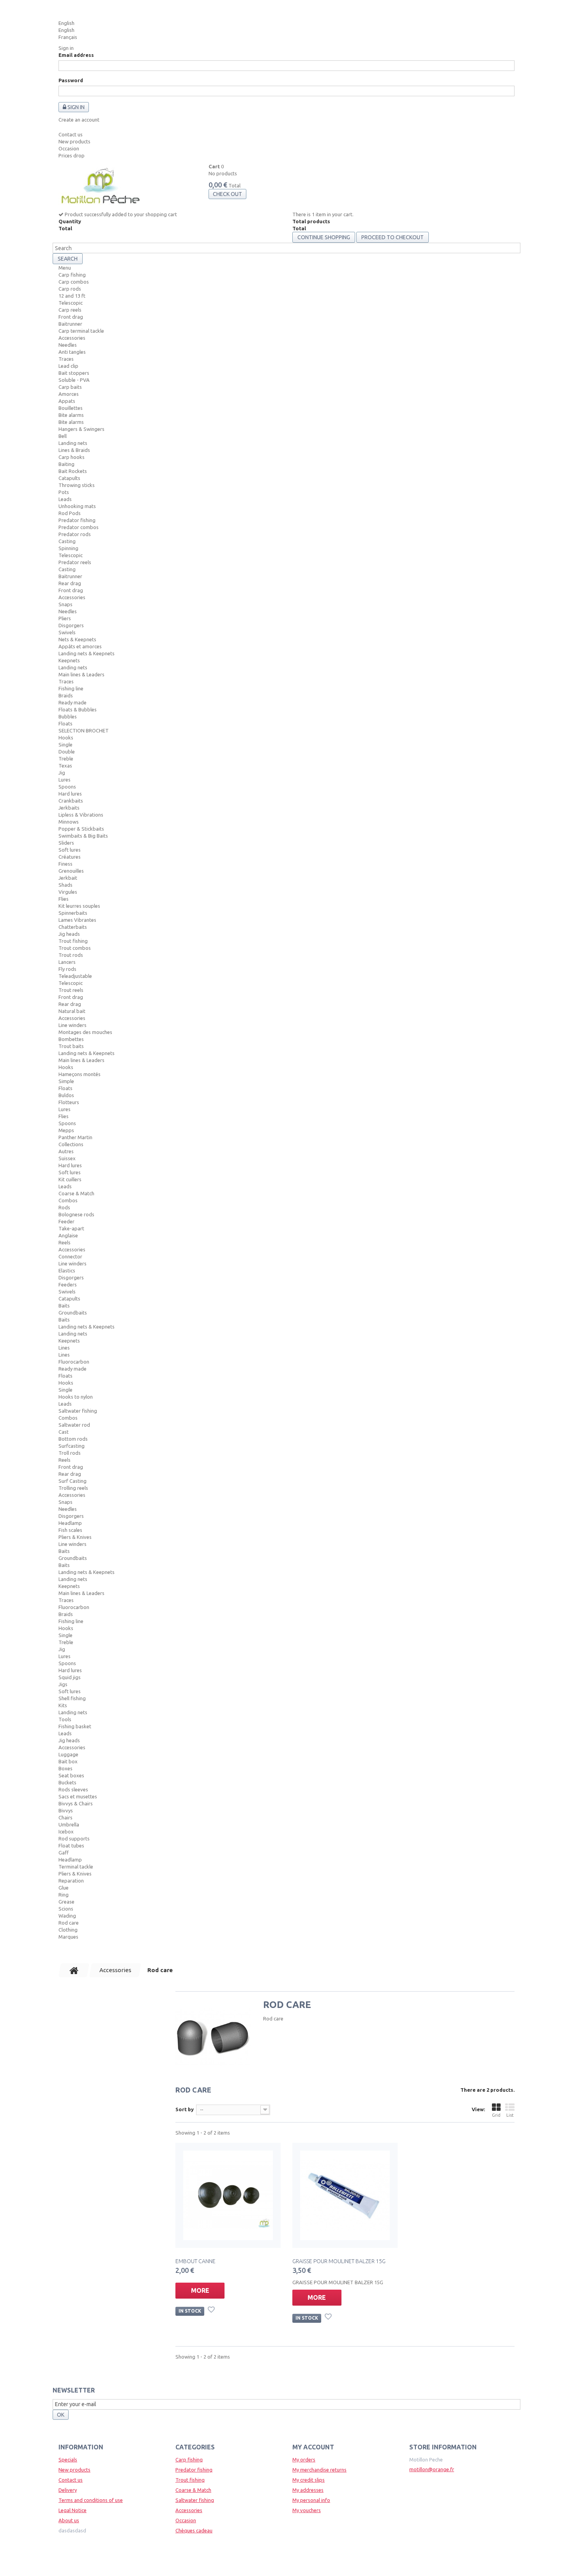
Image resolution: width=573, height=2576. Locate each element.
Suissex (67, 1158)
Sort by (185, 2109)
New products (74, 141)
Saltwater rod (74, 1425)
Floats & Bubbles (78, 709)
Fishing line (71, 688)
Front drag (71, 317)
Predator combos (79, 527)
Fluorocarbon (74, 1362)
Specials (68, 2460)
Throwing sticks (77, 485)
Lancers (67, 962)
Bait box (68, 1761)
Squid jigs (70, 1677)
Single (65, 745)
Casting (67, 541)
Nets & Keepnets (77, 639)
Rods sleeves (73, 1789)
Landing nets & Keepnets (87, 653)
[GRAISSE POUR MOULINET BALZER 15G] (345, 2195)
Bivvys (66, 1810)
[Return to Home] (74, 1970)
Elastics (67, 1270)
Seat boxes (71, 1775)
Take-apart (71, 1228)
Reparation (71, 1881)
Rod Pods (70, 513)
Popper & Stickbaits (81, 829)
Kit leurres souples (79, 906)
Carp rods (70, 289)
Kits (63, 1705)
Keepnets (69, 660)
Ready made (73, 702)
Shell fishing (72, 1698)
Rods (64, 1207)
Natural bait (72, 1011)
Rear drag (70, 583)
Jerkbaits (69, 808)
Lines (64, 1348)
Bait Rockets (73, 471)
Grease (66, 1902)
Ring (64, 1895)
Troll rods (70, 1453)
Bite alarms (71, 415)
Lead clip (68, 366)
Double (67, 752)
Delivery (68, 2490)
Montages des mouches (85, 1032)
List (510, 2115)
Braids (66, 695)
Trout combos (75, 948)
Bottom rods (73, 1439)
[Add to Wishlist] (212, 2311)
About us (69, 2520)
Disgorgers (71, 625)
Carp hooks (72, 457)
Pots (64, 492)
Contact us (71, 134)
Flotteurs (69, 1102)
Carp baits (70, 387)
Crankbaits (71, 801)
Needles (68, 345)
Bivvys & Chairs (76, 1803)
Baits (64, 1306)
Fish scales (70, 1530)
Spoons (67, 787)
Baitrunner (70, 324)
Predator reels (75, 562)
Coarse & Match (76, 1193)
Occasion (69, 148)
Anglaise (68, 1235)
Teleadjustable (75, 976)
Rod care (69, 1923)
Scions (66, 1909)
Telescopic (71, 303)
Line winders (73, 1025)
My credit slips (309, 2480)
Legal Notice (73, 2510)
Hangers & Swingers (81, 429)
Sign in (66, 48)
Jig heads (69, 934)
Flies (64, 899)
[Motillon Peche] (101, 187)
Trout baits (71, 1046)
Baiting (66, 464)
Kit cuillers (70, 1179)
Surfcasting (72, 1446)
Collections (71, 1144)
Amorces (69, 394)
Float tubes (71, 1846)
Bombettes (71, 1039)
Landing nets (73, 443)
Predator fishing (77, 520)
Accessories (72, 338)
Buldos (66, 1095)
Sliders (66, 843)
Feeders (68, 1284)
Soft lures (70, 850)
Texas (65, 766)
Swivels (67, 632)
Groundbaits (73, 1313)
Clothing (68, 1930)
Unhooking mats (77, 506)
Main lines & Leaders (81, 674)
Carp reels (70, 310)
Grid (496, 2115)
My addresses (308, 2490)
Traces (66, 359)
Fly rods (67, 969)
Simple (66, 1081)
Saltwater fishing (78, 1411)
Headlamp (70, 1523)
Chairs (65, 1817)
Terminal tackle (76, 1867)
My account (313, 2447)
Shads (65, 885)
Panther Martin (75, 1137)
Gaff (64, 1853)
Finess (65, 864)
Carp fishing (72, 275)
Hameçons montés (80, 1074)
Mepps (66, 1130)
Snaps (65, 604)
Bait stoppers (74, 373)
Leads (65, 499)
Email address (76, 55)
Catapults (69, 478)
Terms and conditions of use (91, 2500)
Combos (68, 1200)
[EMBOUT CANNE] (228, 2195)
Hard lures (70, 794)
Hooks (66, 738)
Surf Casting (73, 1481)
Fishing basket (75, 1726)
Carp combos (74, 282)
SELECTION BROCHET (84, 730)
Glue (64, 1888)
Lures (65, 780)
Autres (66, 1151)
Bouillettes (71, 408)
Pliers (65, 618)
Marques (68, 1937)
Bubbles (68, 716)
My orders (304, 2460)
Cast (64, 1432)
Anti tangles (72, 352)
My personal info (311, 2500)
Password (71, 80)
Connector (70, 1256)
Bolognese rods (76, 1214)
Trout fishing (73, 941)
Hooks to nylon (76, 1397)
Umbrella (69, 1824)
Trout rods (71, 955)
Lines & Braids (74, 450)
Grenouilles (71, 871)
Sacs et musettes (78, 1796)
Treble (66, 759)
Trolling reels (73, 1488)
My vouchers (307, 2510)
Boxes (65, 1768)
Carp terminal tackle (81, 331)
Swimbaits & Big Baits (83, 836)
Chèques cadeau (194, 2530)
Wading (67, 1916)
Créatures (70, 857)
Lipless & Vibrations (81, 815)
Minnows (69, 822)
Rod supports (74, 1838)
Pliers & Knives (75, 1537)
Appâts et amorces (80, 646)
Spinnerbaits (73, 913)
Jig (62, 773)
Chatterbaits (73, 927)
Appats (67, 401)
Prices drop (72, 155)
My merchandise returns (319, 2470)
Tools (65, 1719)
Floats (65, 723)
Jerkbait (68, 878)
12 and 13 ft (72, 296)
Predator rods (75, 534)
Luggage (68, 1754)
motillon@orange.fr (432, 2469)
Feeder (66, 1221)
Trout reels (71, 990)
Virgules (68, 892)
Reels (65, 1242)
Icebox (66, 1831)
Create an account (79, 120)
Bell (63, 436)
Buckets (67, 1782)
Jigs (63, 1684)
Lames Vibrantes (77, 920)
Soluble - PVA (74, 380)
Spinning (68, 548)
